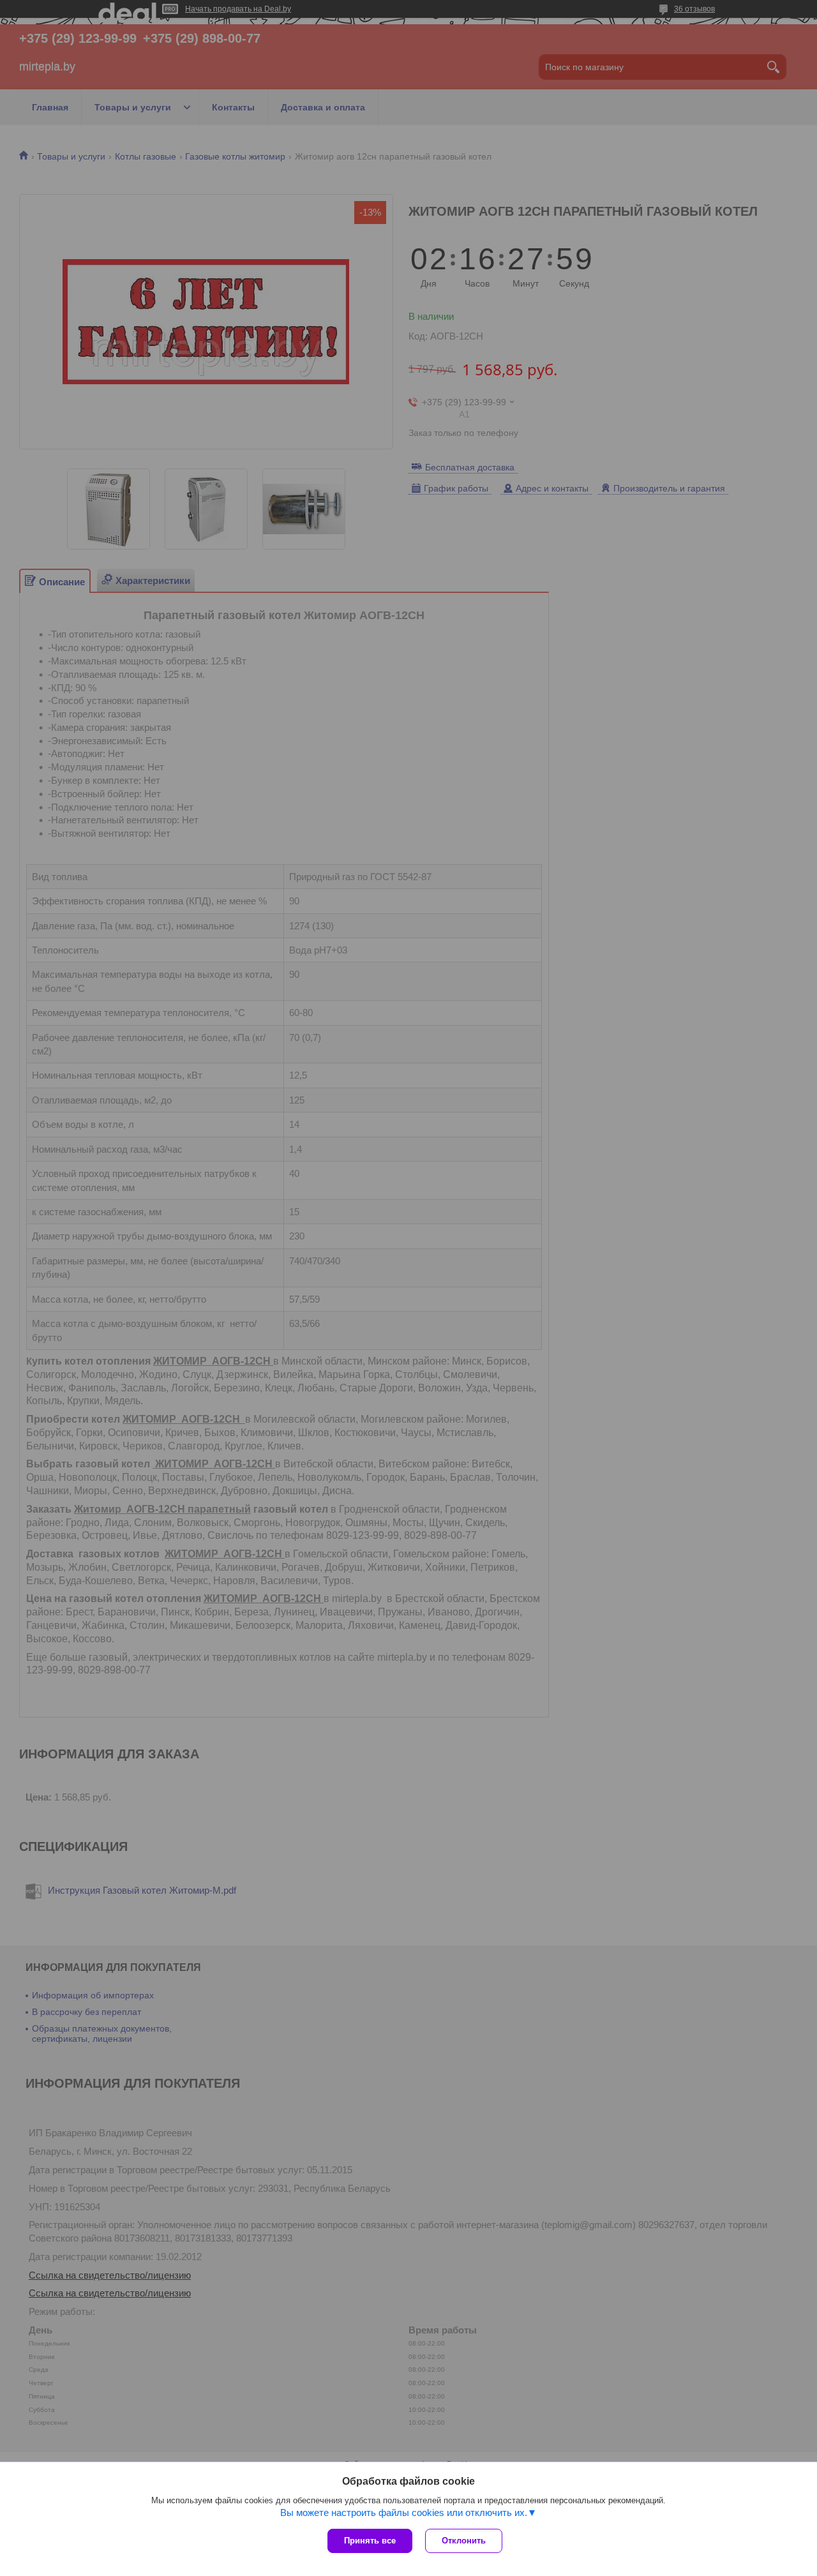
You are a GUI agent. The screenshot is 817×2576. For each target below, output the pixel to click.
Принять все (370, 2541)
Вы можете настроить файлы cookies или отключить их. (404, 2512)
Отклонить (464, 2541)
